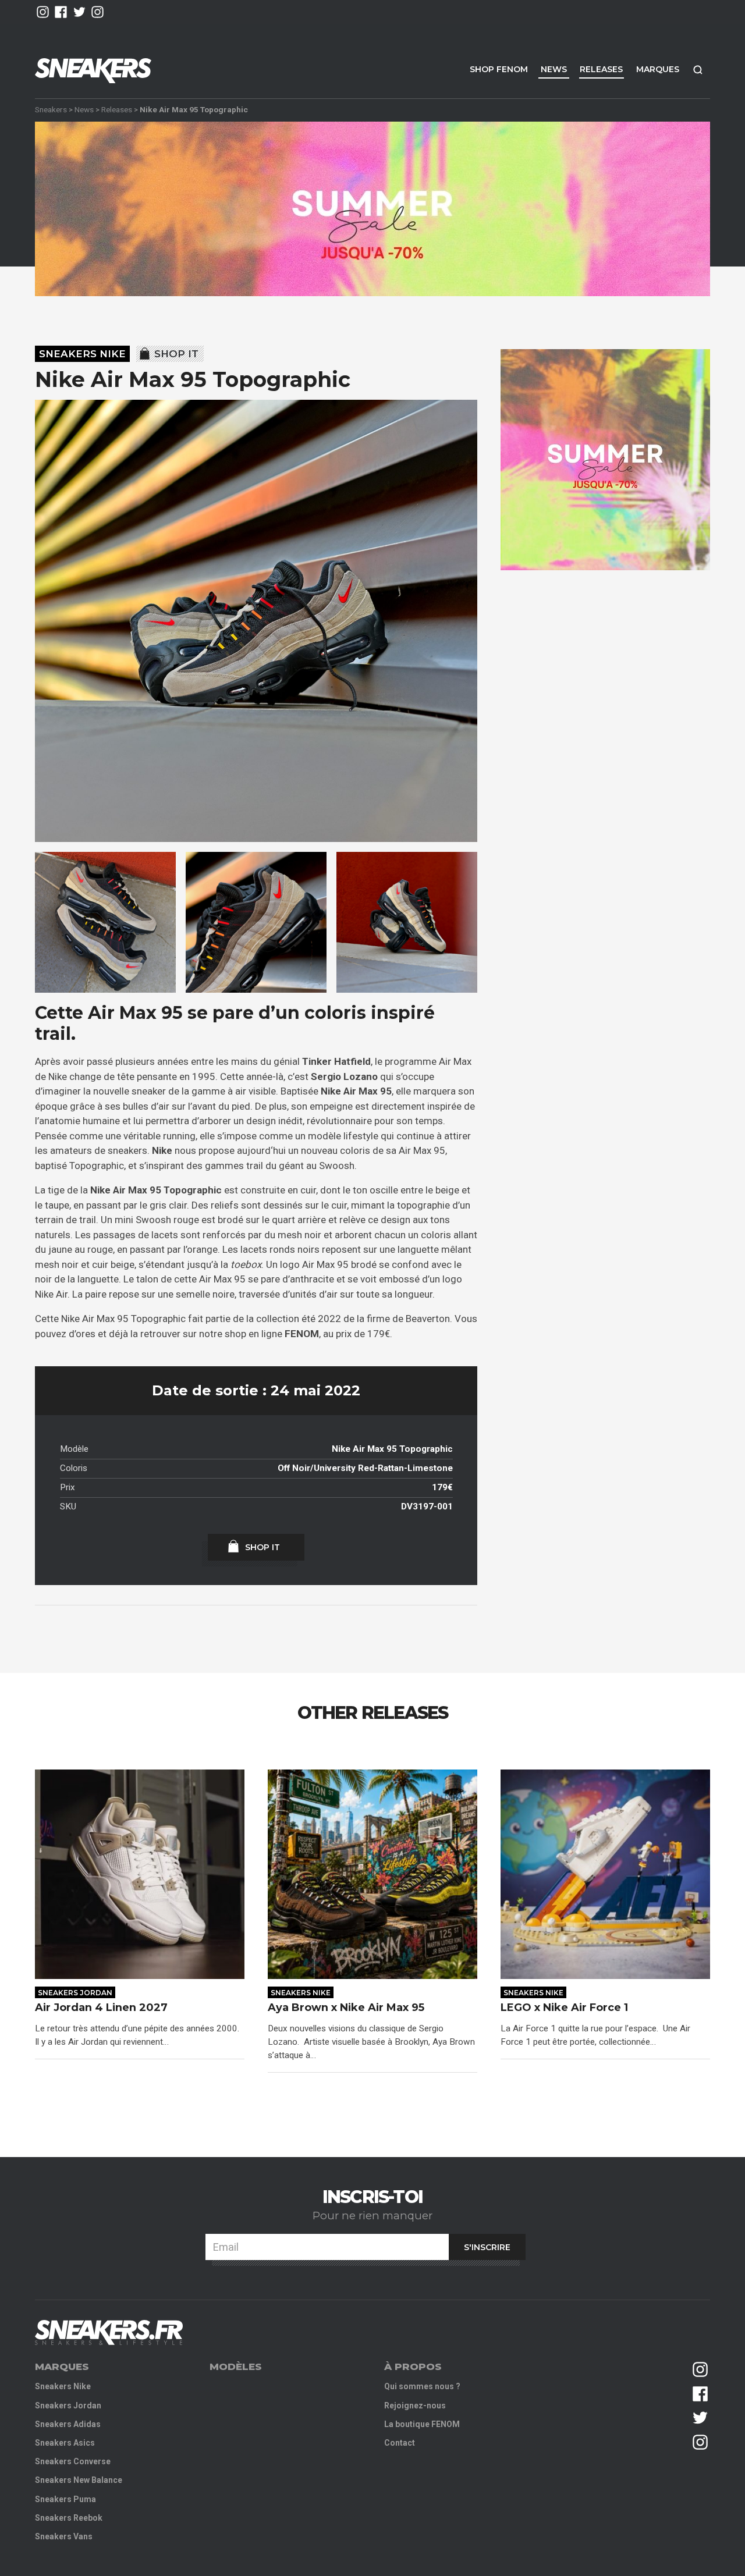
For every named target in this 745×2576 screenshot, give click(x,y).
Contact (400, 2443)
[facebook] (61, 12)
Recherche (698, 70)
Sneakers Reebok (69, 2518)
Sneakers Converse (73, 2461)
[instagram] (43, 12)
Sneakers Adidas (68, 2424)
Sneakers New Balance (79, 2480)
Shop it (176, 354)
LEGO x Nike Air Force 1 (564, 2008)
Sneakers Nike (82, 354)
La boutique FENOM (422, 2424)
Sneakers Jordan (75, 1993)
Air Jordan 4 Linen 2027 (101, 2008)
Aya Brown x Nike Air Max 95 (347, 2008)
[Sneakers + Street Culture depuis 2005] (109, 2332)
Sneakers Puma (65, 2499)
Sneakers (51, 109)
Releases (601, 69)
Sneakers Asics (65, 2443)
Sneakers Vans (64, 2536)
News (554, 69)
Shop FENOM (499, 69)
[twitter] (79, 12)
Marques (658, 69)
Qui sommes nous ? (422, 2386)
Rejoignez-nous (415, 2406)
